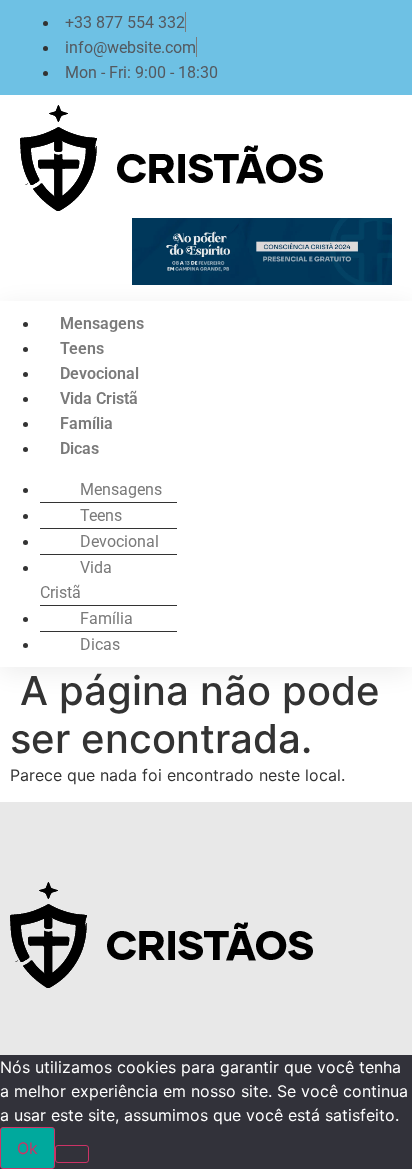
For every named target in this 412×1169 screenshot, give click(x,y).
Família (86, 423)
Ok (27, 1148)
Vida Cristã (99, 398)
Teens (82, 348)
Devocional (99, 373)
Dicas (79, 448)
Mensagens (102, 323)
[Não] (72, 1154)
